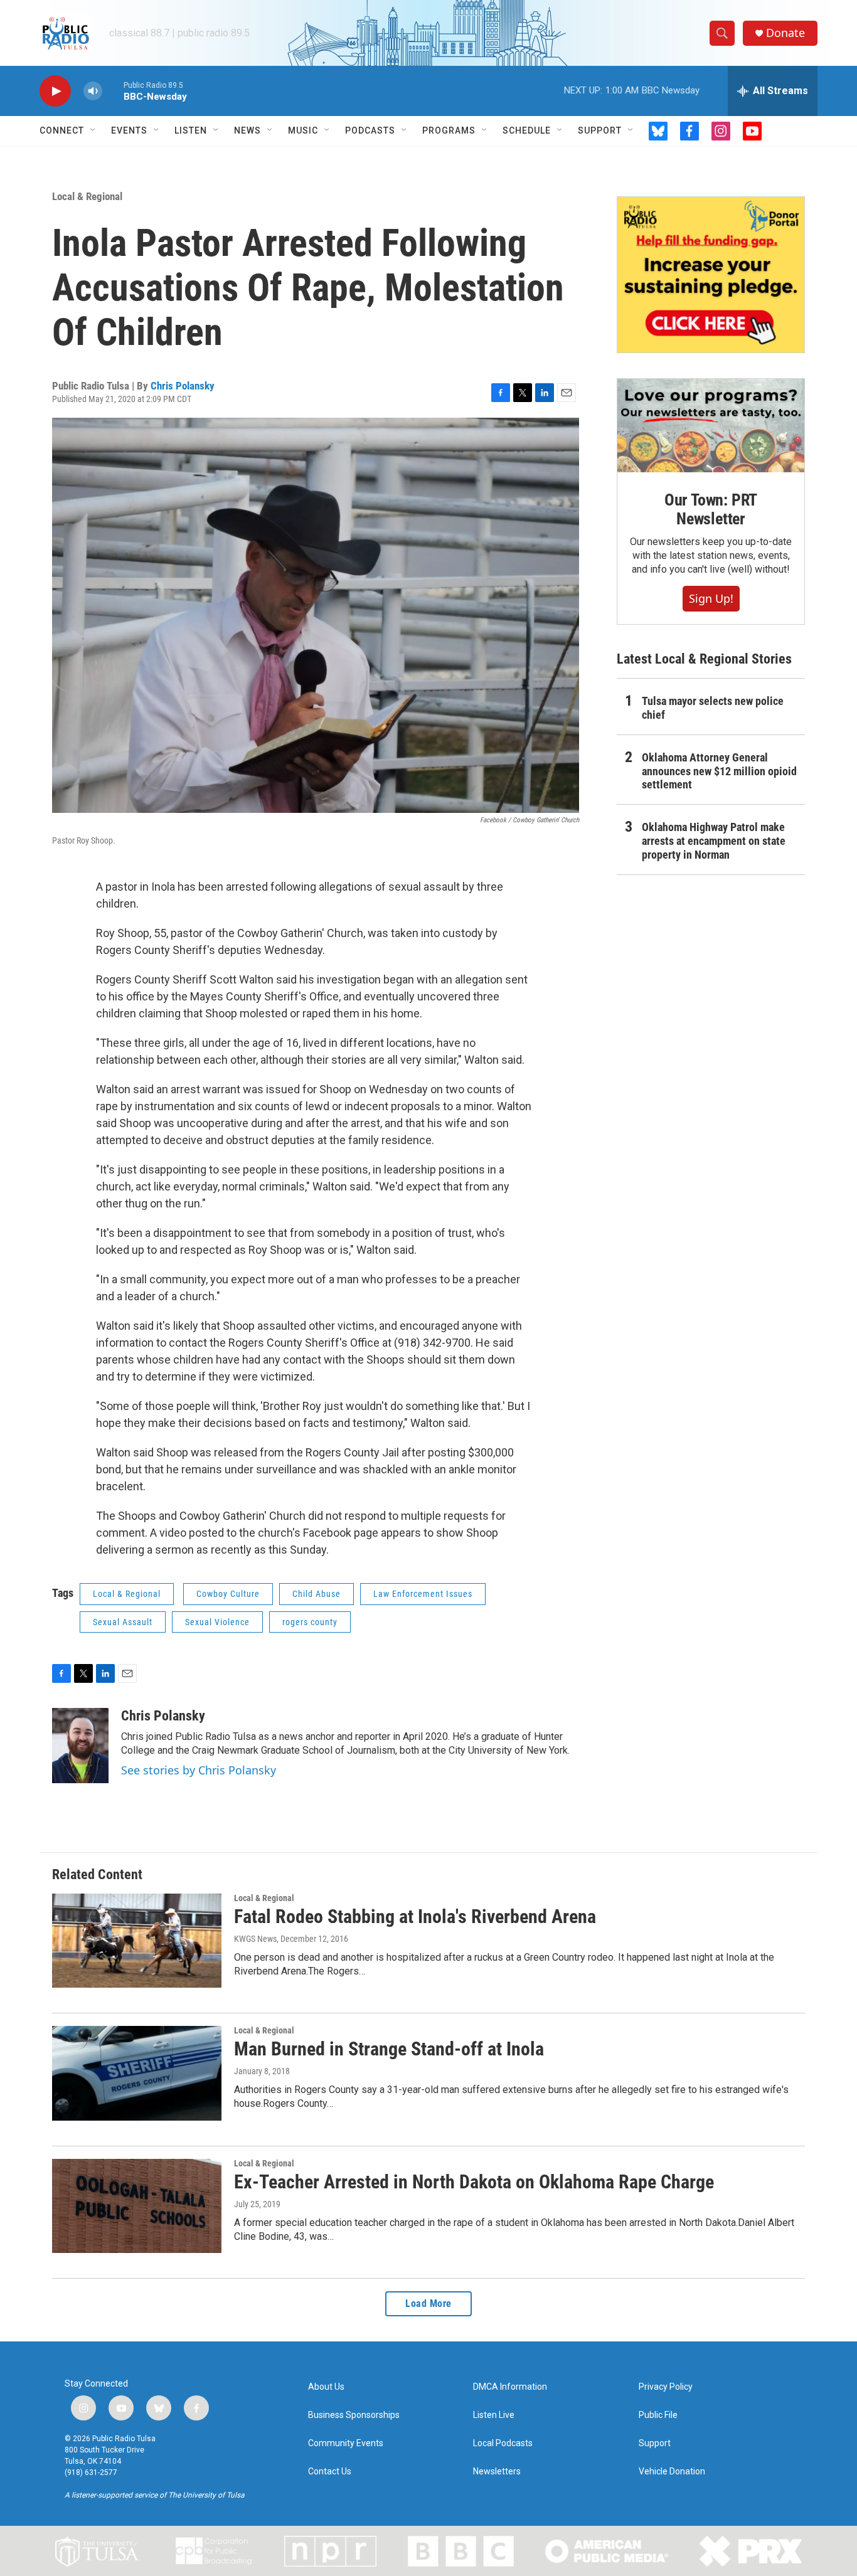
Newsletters (497, 2472)
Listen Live (494, 2415)
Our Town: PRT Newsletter (711, 509)
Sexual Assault (123, 1622)
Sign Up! (711, 598)
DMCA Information (510, 2387)
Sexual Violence (217, 1622)
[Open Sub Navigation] (93, 130)
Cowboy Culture (228, 1594)
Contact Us (330, 2472)
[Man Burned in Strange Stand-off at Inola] (137, 2073)
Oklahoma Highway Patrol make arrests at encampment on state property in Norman (714, 841)
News (248, 130)
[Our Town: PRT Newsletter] (711, 426)
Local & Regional (87, 196)
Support (600, 130)
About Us (326, 2387)
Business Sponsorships (354, 2415)
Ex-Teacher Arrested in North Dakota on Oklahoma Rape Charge (474, 2182)
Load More (428, 2303)
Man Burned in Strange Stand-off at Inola (389, 2049)
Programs (449, 130)
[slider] (113, 91)
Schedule (527, 130)
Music (303, 130)
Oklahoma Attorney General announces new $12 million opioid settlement (719, 771)
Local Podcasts (503, 2443)
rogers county (310, 1622)
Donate (785, 33)
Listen (191, 130)
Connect (62, 130)
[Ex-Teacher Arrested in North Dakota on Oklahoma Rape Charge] (137, 2206)
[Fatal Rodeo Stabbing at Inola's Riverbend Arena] (137, 1941)
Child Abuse (317, 1594)
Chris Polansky (183, 386)
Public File (658, 2415)
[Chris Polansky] (80, 1746)
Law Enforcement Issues (423, 1594)
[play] (55, 91)
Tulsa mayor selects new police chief (713, 708)
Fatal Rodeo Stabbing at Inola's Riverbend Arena (415, 1916)
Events (129, 130)
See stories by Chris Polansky (199, 1770)
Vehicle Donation (672, 2472)
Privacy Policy (666, 2387)
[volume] (93, 91)
